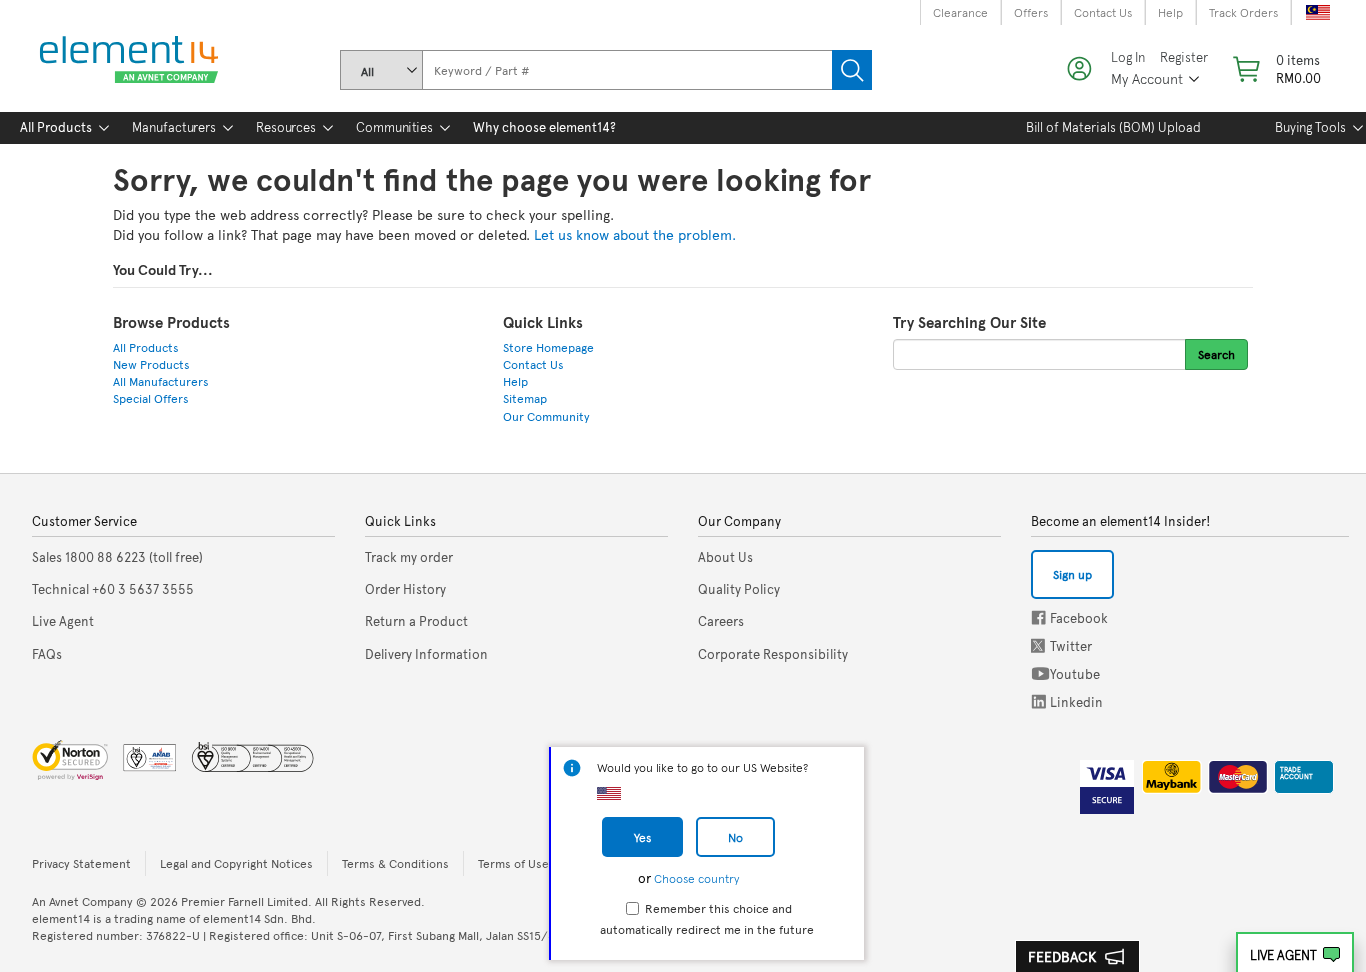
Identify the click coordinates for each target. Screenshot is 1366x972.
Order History (405, 589)
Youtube (1040, 673)
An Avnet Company (82, 901)
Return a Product (416, 621)
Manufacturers (174, 127)
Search (852, 70)
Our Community (546, 416)
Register (1184, 57)
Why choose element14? (544, 127)
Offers (1031, 12)
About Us (725, 557)
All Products (56, 127)
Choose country (696, 878)
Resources (286, 127)
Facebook (1038, 617)
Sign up (1072, 574)
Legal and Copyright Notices (236, 863)
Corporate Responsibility (773, 654)
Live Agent (1283, 955)
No (735, 837)
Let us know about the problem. (635, 234)
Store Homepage (548, 347)
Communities (394, 127)
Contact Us (1103, 12)
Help (1170, 12)
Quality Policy (739, 589)
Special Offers (151, 398)
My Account (1147, 78)
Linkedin (1039, 701)
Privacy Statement (81, 863)
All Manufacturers (161, 381)
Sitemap (525, 398)
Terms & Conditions (395, 863)
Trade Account (1296, 773)
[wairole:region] (1275, 69)
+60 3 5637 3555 (113, 589)
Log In (1128, 57)
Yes (642, 837)
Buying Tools (1310, 127)
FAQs (47, 654)
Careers (721, 621)
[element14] (125, 60)
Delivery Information (426, 654)
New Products (151, 364)
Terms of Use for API (533, 863)
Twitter (1040, 645)
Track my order (409, 557)
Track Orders (1243, 12)
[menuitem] (56, 128)
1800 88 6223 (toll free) (117, 557)
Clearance (960, 12)
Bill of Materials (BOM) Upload (1113, 127)
